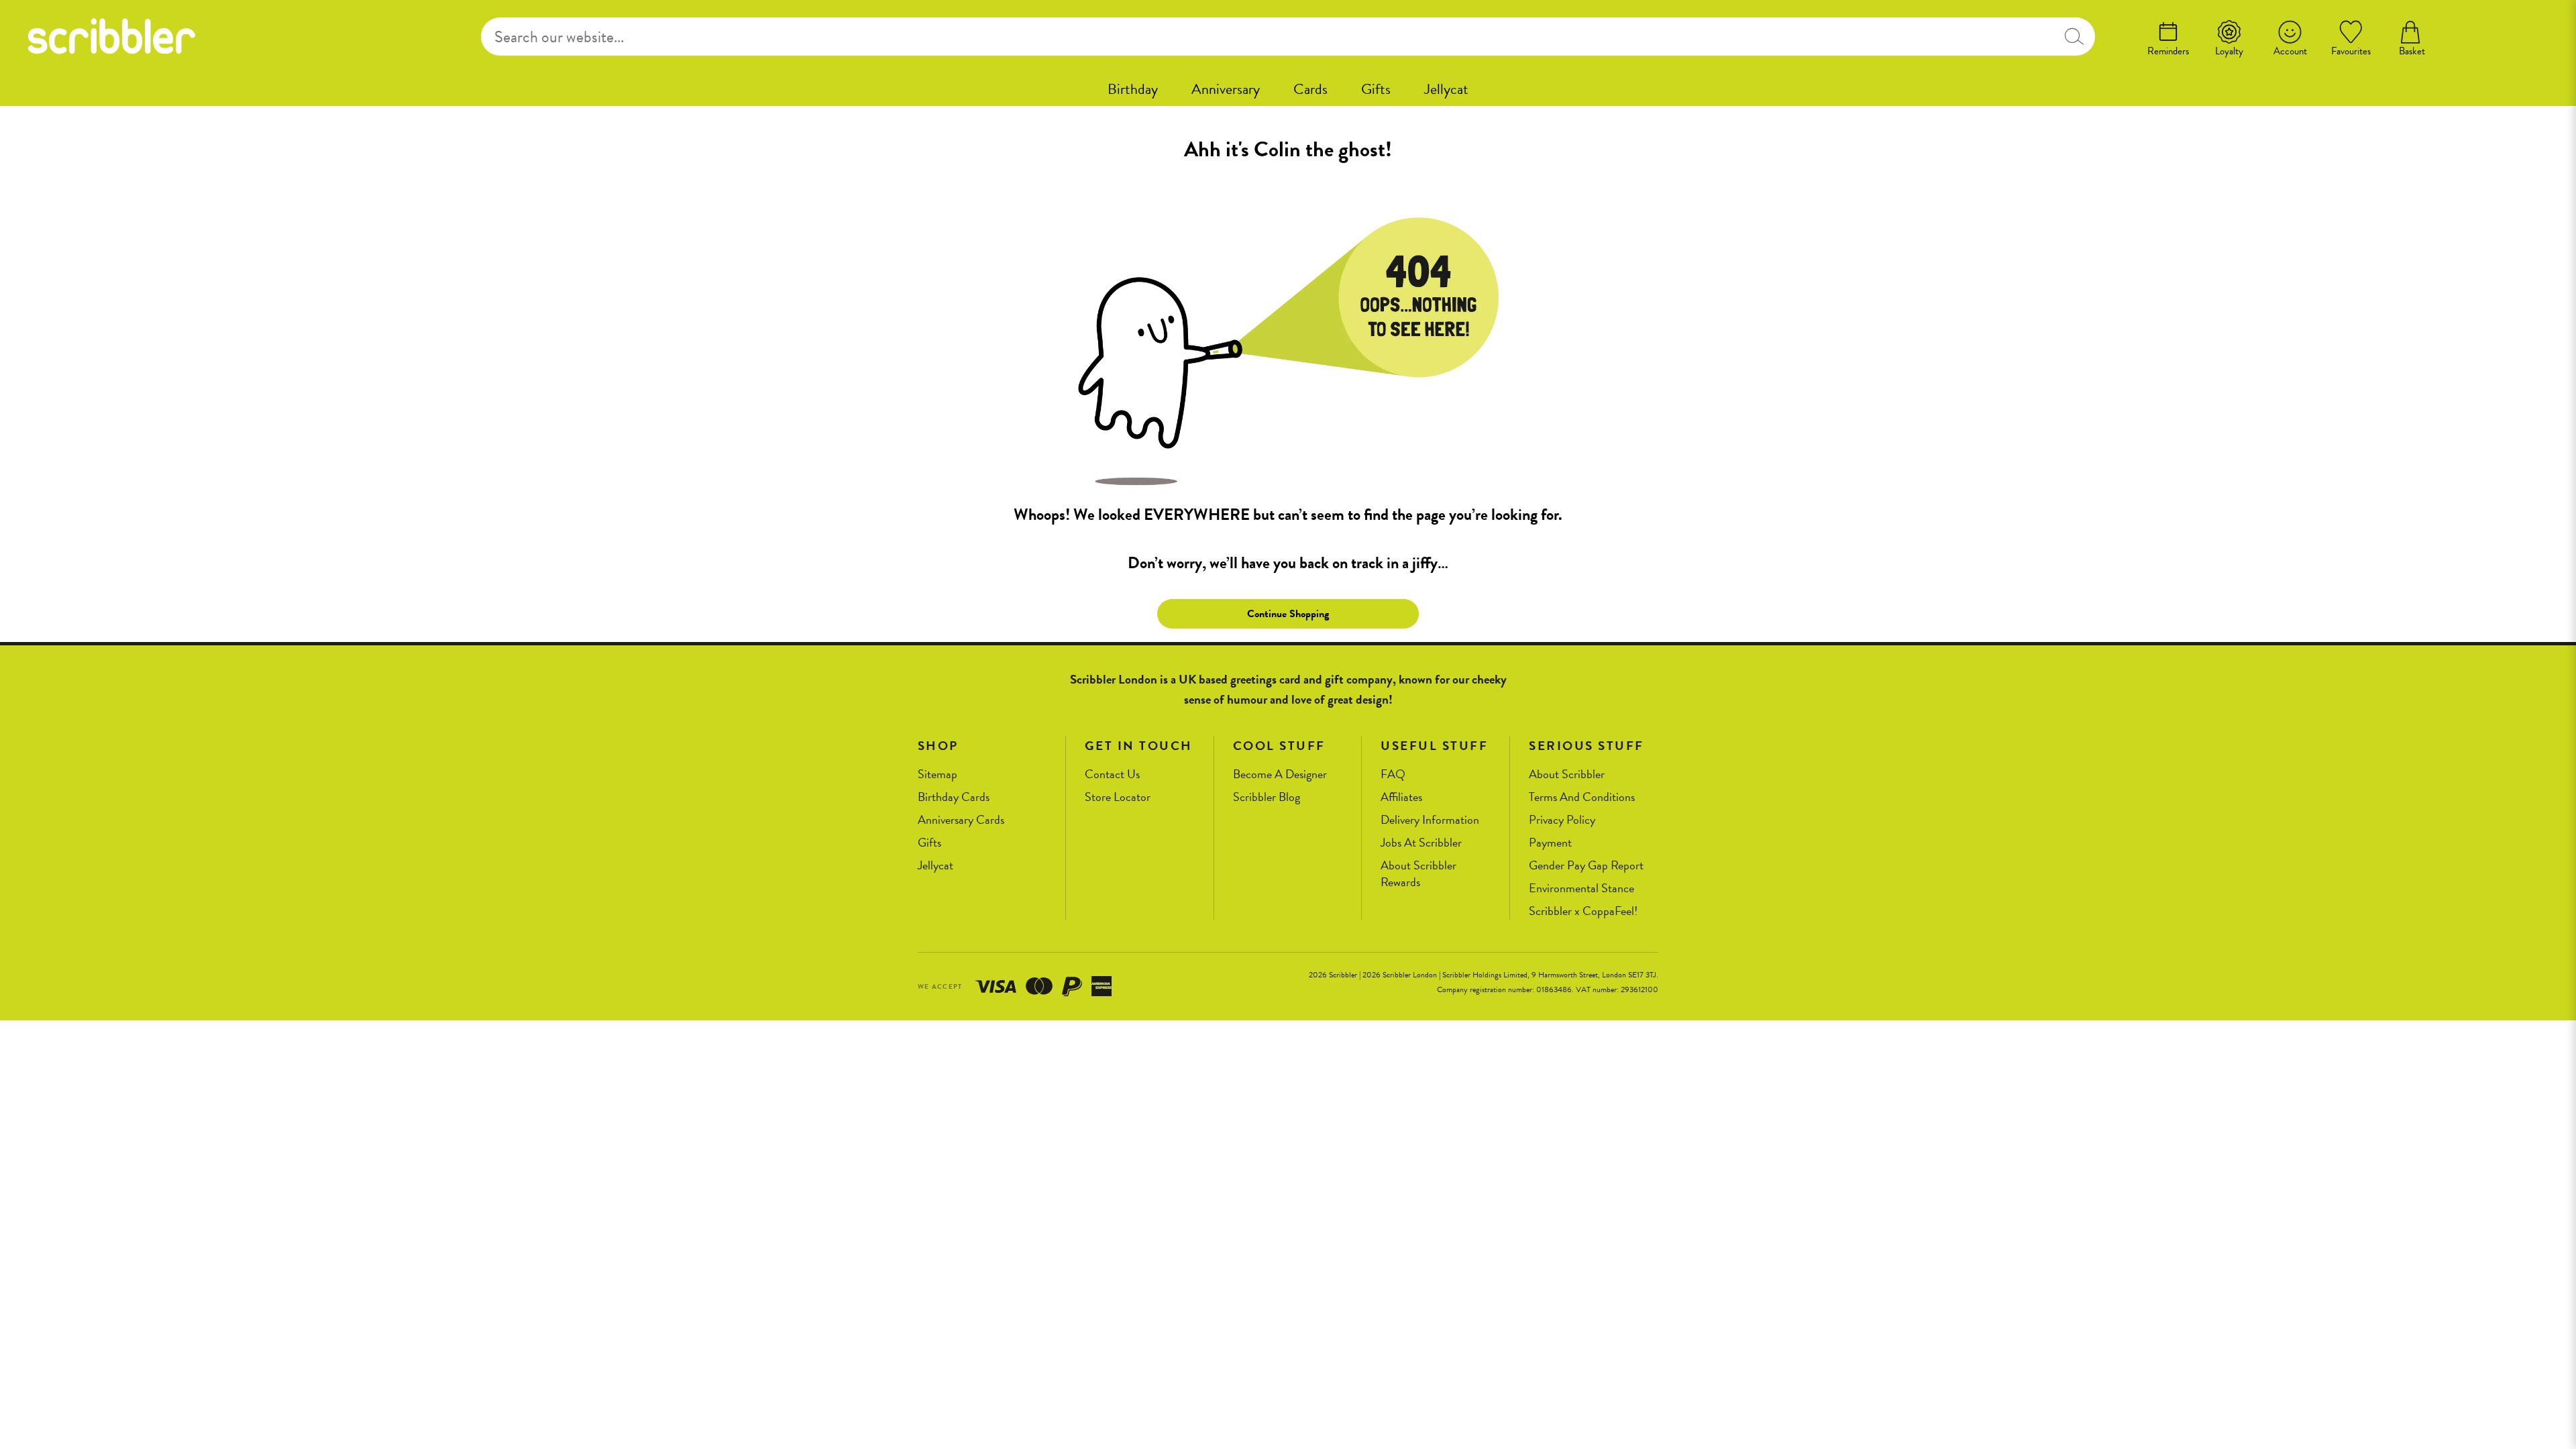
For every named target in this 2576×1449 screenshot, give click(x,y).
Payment (1550, 843)
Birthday (1133, 89)
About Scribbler (1567, 774)
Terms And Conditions (1582, 797)
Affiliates (1401, 797)
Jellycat (1446, 89)
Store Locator (1118, 797)
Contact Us (1112, 774)
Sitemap (937, 774)
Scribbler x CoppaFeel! (1583, 911)
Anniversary (1226, 89)
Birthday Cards (954, 797)
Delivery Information (1430, 820)
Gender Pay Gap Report (1586, 866)
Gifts (1376, 89)
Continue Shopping (1288, 614)
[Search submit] (2074, 37)
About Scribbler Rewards (1418, 874)
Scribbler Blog (1267, 797)
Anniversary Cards (961, 820)
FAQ (1393, 774)
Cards (1310, 89)
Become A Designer (1280, 774)
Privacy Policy (1562, 820)
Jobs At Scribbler (1421, 843)
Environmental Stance (1581, 889)
